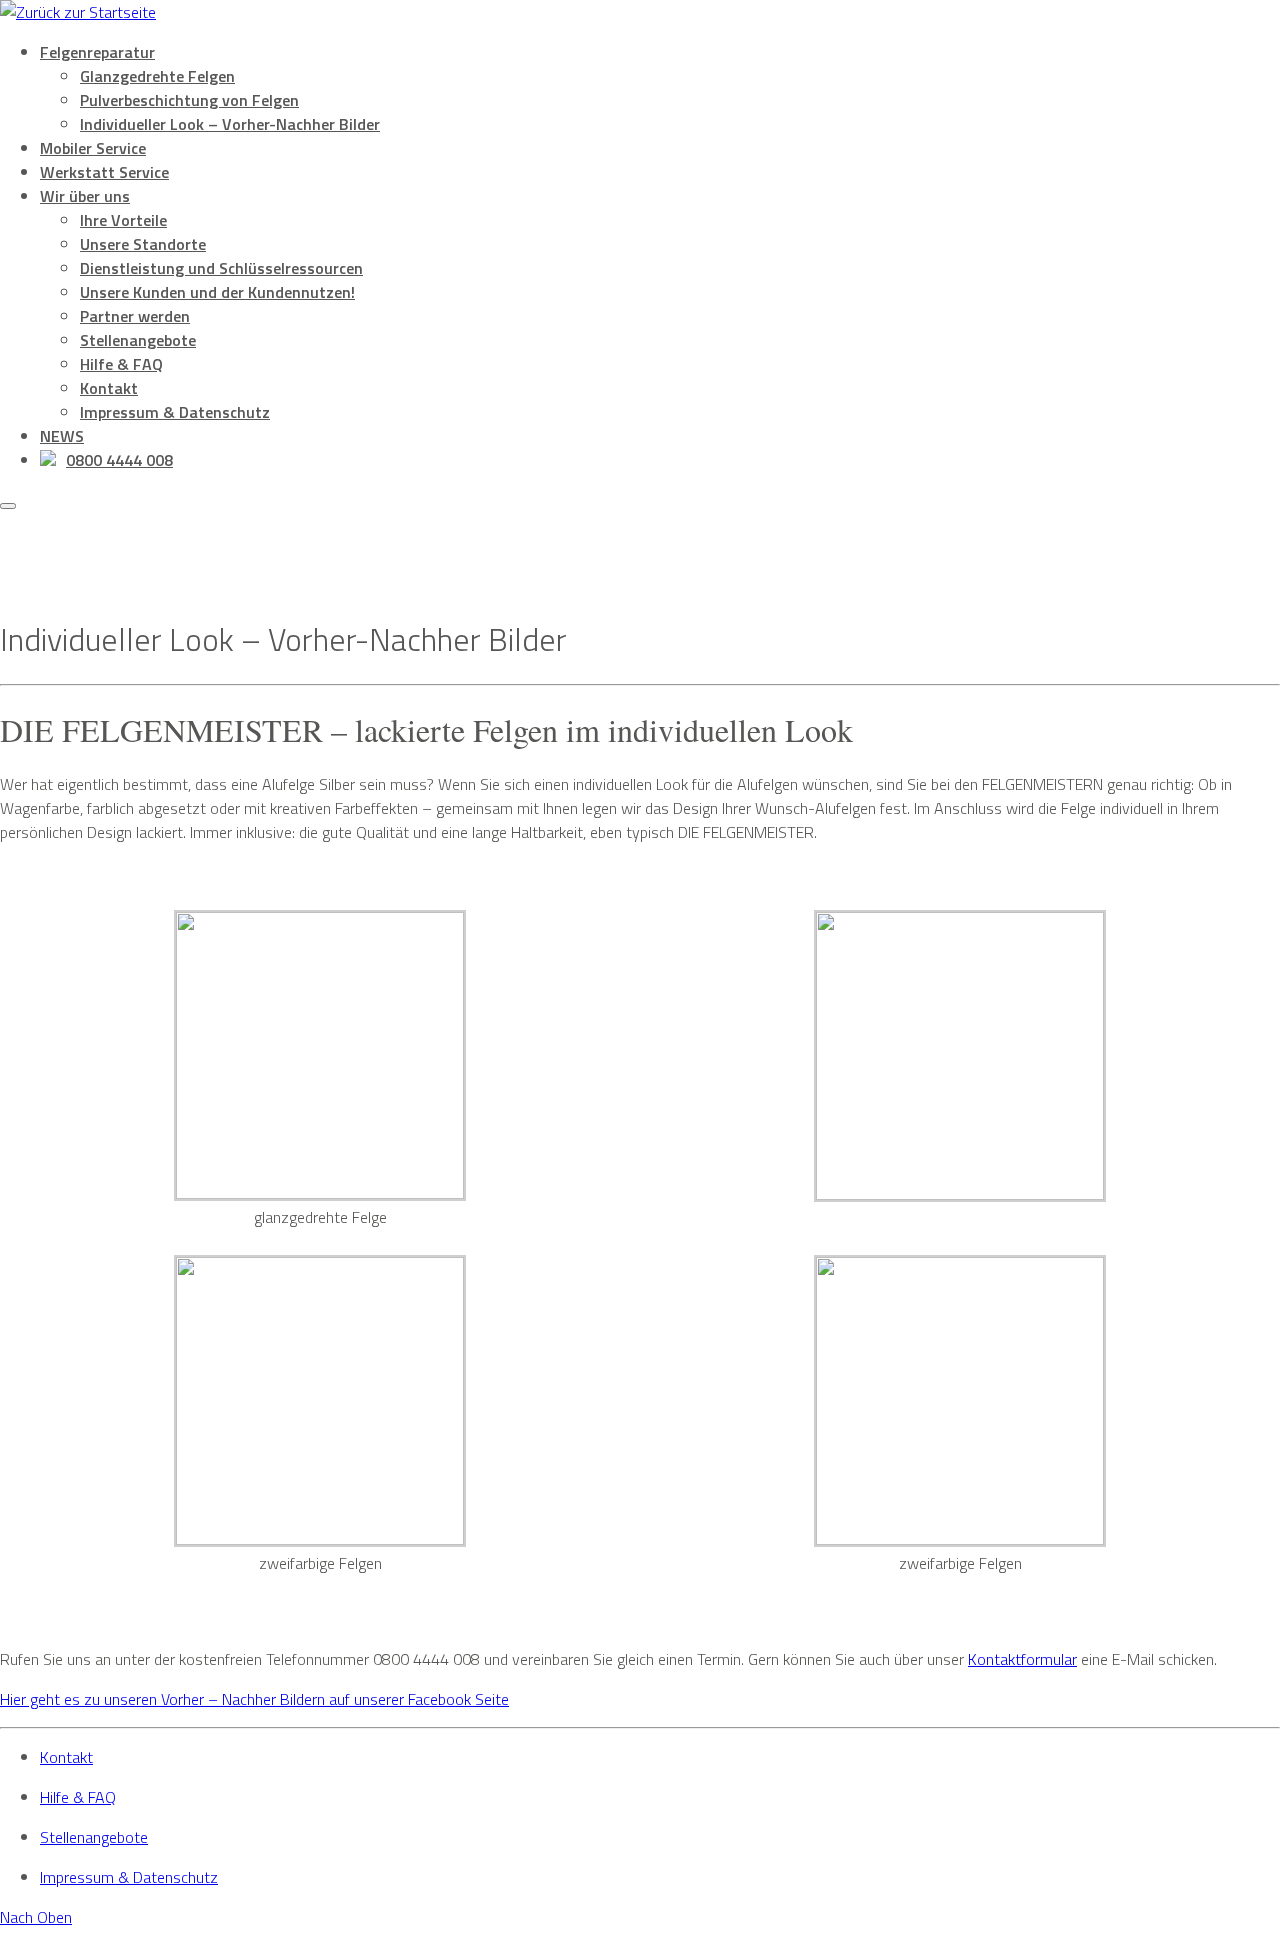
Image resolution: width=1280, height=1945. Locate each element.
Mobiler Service (93, 148)
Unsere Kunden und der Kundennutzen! (217, 292)
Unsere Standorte (143, 244)
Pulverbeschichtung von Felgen (189, 100)
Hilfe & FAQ (121, 364)
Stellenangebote (138, 340)
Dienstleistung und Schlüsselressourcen (221, 268)
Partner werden (135, 316)
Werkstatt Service (104, 172)
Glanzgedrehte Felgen (157, 76)
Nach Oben (36, 1917)
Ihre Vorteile (123, 220)
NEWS (62, 436)
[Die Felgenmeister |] (78, 12)
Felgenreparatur (97, 52)
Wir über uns (85, 196)
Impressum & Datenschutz (175, 412)
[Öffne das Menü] (8, 506)
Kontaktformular (1022, 1659)
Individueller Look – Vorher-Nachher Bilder (230, 124)
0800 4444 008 (119, 460)
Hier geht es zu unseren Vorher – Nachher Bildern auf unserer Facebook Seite (254, 1699)
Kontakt (109, 388)
